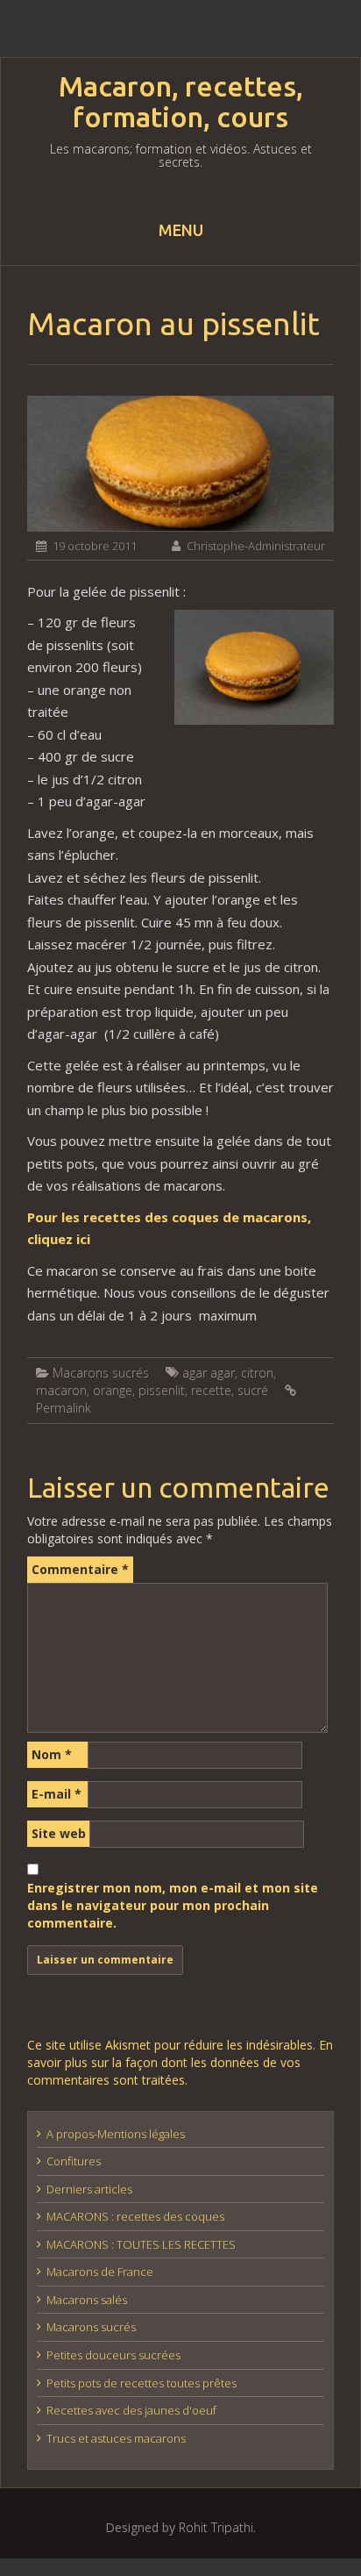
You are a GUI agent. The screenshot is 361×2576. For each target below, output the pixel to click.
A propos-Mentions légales (116, 2134)
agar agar (209, 1373)
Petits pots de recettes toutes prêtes (142, 2383)
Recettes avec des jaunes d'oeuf (131, 2410)
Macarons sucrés (101, 1373)
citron (257, 1373)
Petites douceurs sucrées (113, 2355)
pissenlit (162, 1390)
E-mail (57, 1794)
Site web (59, 1833)
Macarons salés (87, 2300)
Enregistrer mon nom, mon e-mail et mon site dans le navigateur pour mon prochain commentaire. (173, 1905)
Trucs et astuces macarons (116, 2438)
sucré (253, 1390)
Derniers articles (89, 2189)
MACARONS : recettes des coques (135, 2216)
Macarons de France (100, 2272)
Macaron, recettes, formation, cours (181, 102)
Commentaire (80, 1569)
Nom (52, 1754)
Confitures (74, 2161)
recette (211, 1390)
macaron (61, 1390)
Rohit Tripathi (216, 2527)
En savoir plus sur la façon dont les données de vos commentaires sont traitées (180, 2062)
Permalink (64, 1408)
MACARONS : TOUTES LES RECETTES (141, 2244)
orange (113, 1390)
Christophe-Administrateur (256, 546)
